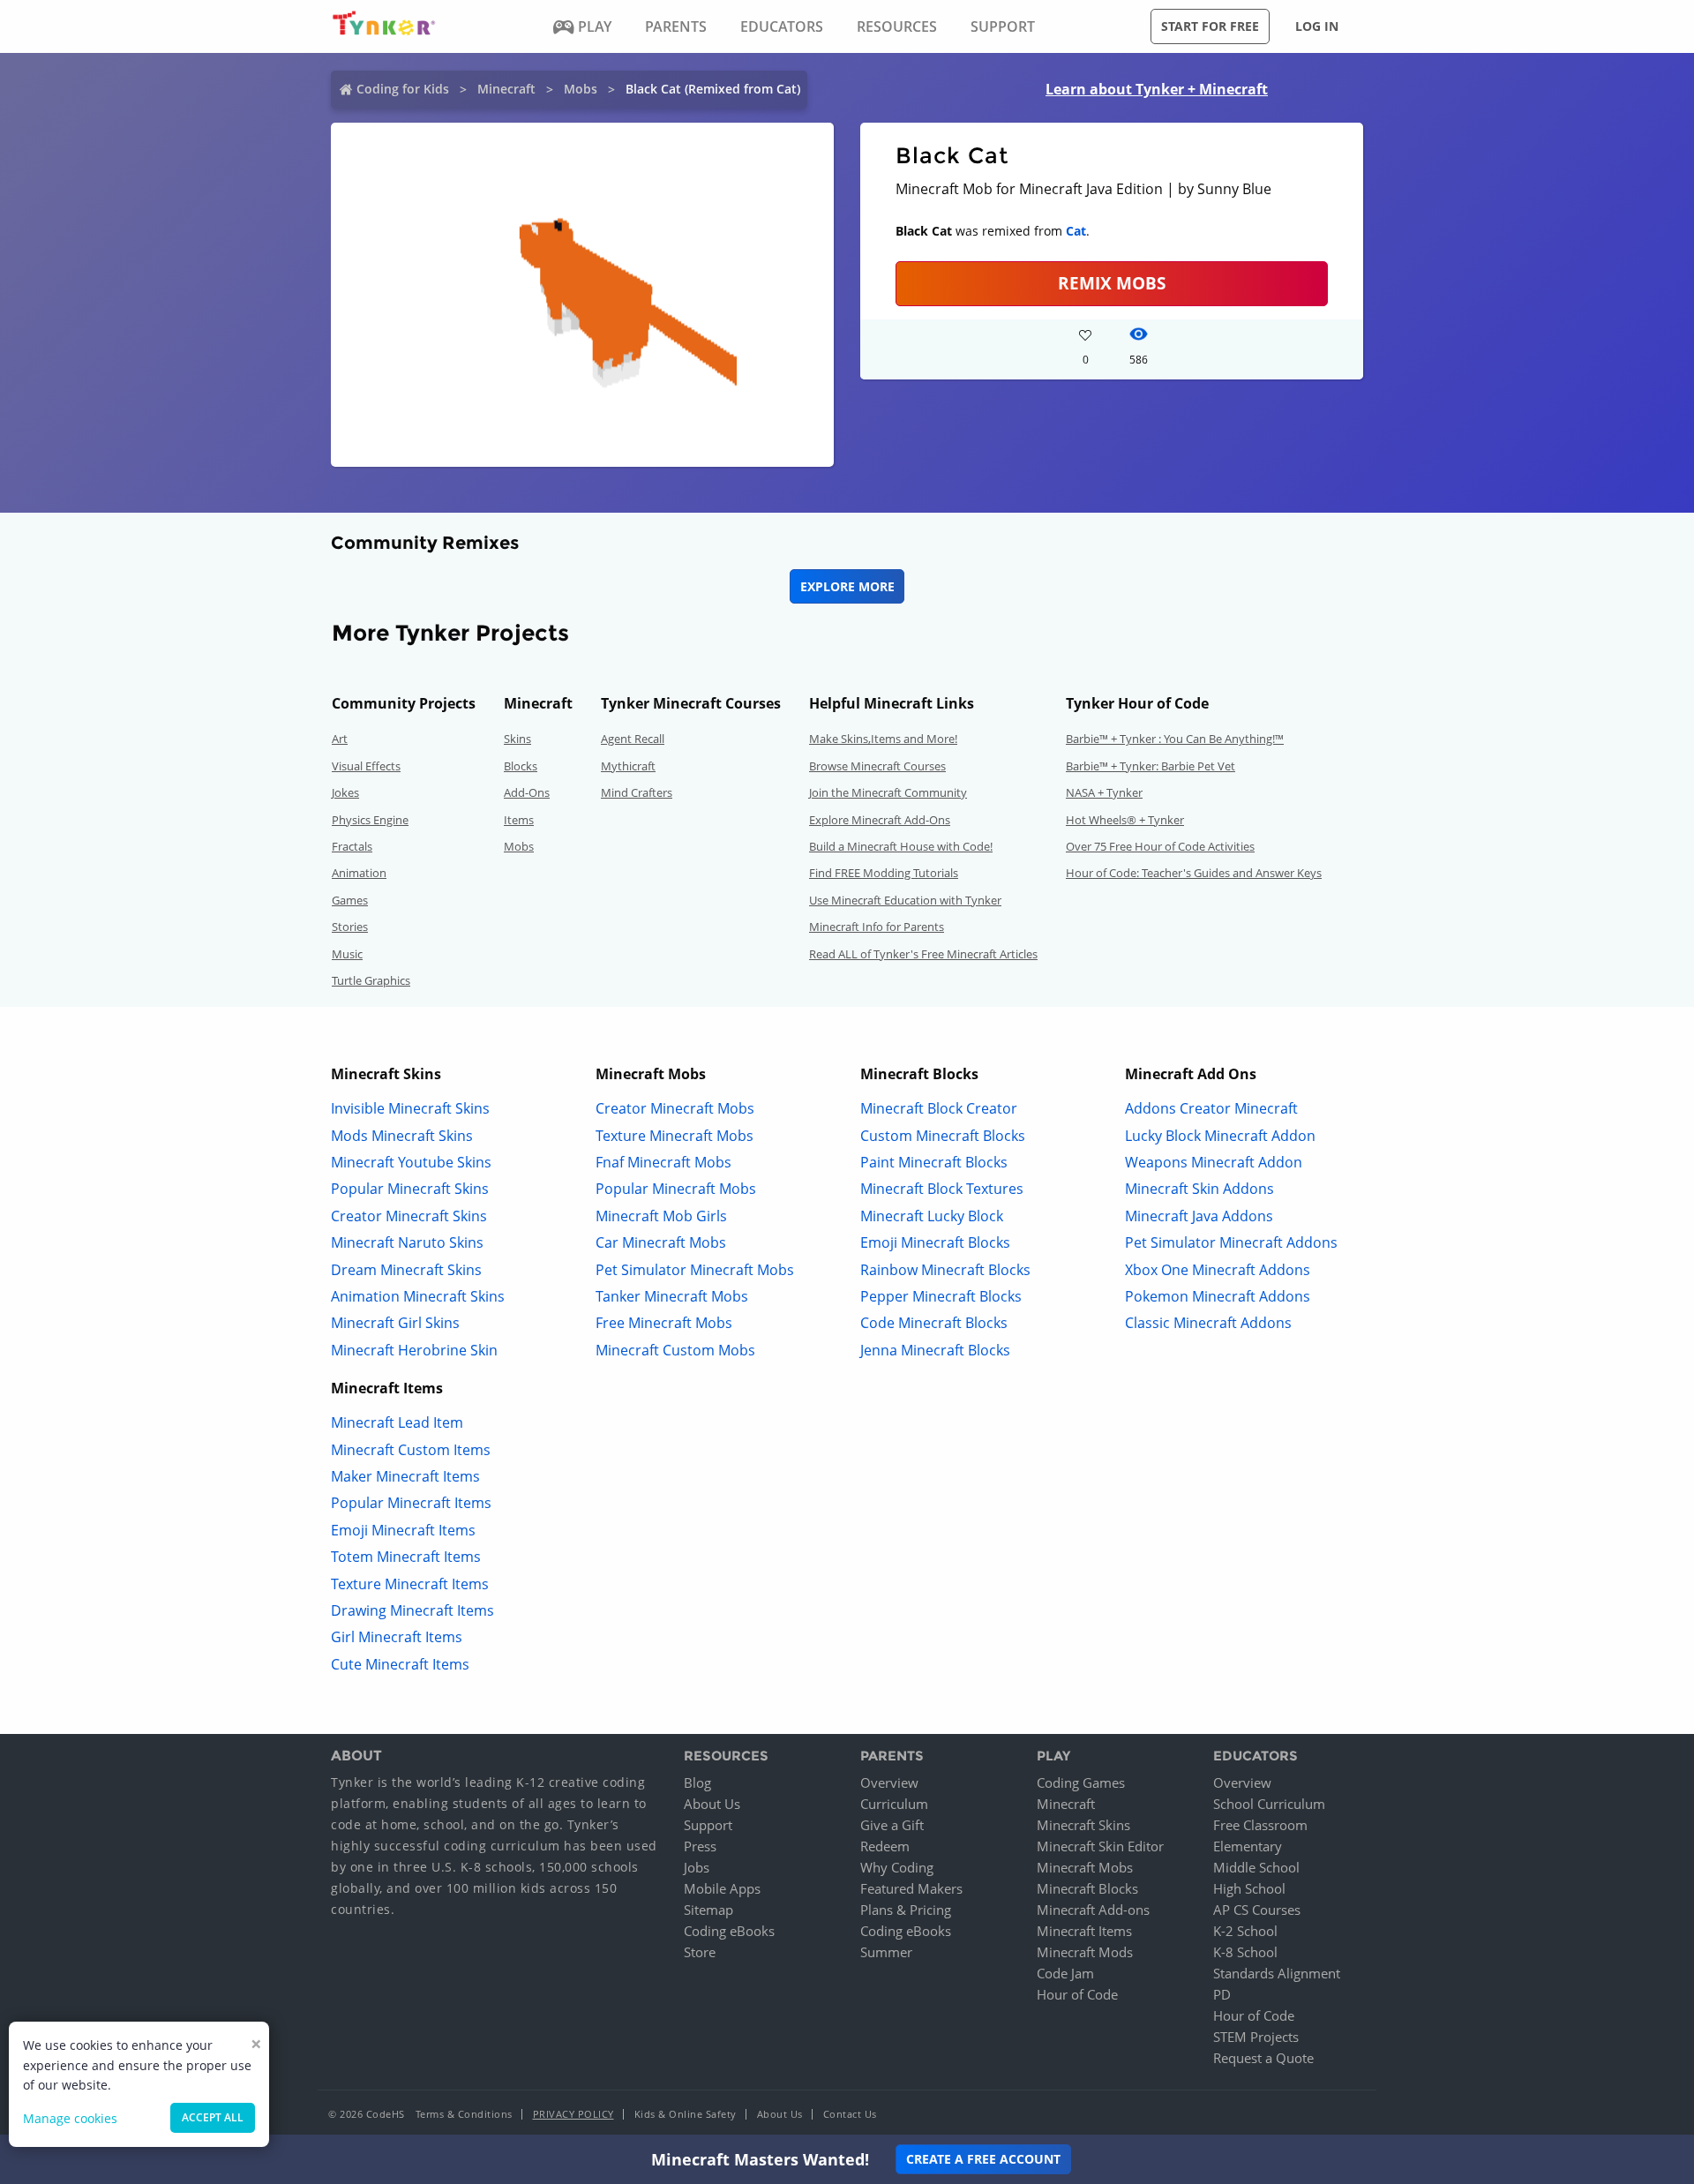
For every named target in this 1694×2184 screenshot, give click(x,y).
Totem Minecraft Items (406, 1557)
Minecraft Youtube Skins (411, 1162)
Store (700, 1952)
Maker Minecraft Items (405, 1476)
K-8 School (1245, 1952)
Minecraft (506, 89)
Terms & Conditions (464, 2114)
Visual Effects (366, 766)
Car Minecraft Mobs (661, 1242)
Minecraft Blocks (1087, 1888)
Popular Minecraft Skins (410, 1189)
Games (350, 900)
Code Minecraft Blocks (934, 1323)
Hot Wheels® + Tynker (1125, 820)
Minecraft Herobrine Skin (414, 1350)
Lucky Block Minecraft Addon (1220, 1136)
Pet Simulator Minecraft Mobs (695, 1270)
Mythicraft (628, 766)
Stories (350, 927)
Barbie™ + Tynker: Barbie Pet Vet (1151, 766)
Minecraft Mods (1085, 1952)
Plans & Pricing (906, 1910)
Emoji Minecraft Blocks (935, 1242)
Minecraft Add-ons (1093, 1910)
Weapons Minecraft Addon (1214, 1162)
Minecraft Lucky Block (932, 1216)
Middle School (1256, 1867)
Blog (697, 1782)
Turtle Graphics (371, 980)
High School (1249, 1888)
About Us (712, 1804)
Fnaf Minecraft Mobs (663, 1162)
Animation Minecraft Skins (418, 1296)
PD (1222, 1994)
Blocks (521, 766)
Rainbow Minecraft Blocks (945, 1270)
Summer (886, 1952)
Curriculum (894, 1804)
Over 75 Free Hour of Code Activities (1160, 846)
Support (708, 1825)
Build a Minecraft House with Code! (901, 846)
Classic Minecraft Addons (1208, 1323)
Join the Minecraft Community (888, 792)
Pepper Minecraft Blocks (941, 1296)
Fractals (352, 846)
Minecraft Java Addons (1199, 1216)
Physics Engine (370, 820)
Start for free (1210, 26)
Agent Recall (633, 739)
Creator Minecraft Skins (409, 1216)
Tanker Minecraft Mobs (672, 1296)
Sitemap (708, 1910)
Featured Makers (911, 1888)
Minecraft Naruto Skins (407, 1242)
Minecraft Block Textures (942, 1189)
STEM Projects (1256, 2037)
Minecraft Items (1084, 1931)
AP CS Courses (1257, 1910)
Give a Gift (892, 1825)
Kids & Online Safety (686, 2114)
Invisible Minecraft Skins (410, 1108)
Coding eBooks (729, 1931)
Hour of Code (1077, 1994)
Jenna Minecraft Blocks (935, 1350)
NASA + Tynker (1104, 792)
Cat (1076, 231)
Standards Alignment (1277, 1973)
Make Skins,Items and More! (883, 739)
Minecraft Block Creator (939, 1108)
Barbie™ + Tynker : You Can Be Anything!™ (1175, 739)
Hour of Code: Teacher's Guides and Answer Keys (1194, 873)
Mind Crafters (637, 792)
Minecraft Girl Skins (395, 1323)
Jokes (345, 792)
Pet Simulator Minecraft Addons (1231, 1242)
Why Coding (897, 1867)
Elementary (1248, 1846)
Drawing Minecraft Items (412, 1610)
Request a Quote (1263, 2058)
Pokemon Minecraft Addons (1218, 1296)
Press (700, 1846)
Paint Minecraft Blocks (934, 1162)
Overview (889, 1782)
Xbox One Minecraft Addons (1218, 1270)
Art (340, 739)
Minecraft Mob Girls (661, 1216)
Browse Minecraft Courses (877, 766)
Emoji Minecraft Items (403, 1530)
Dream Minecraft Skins (406, 1270)
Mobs (581, 89)
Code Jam (1065, 1973)
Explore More (847, 586)
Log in (1317, 26)
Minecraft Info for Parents (877, 927)
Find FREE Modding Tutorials (884, 873)
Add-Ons (527, 792)
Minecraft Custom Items (411, 1450)
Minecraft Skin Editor (1100, 1846)
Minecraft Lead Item (397, 1422)
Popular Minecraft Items (411, 1503)
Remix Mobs (1112, 283)
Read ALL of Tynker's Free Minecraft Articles (923, 954)
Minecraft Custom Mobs (675, 1350)
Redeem (885, 1846)
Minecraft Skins (1083, 1825)
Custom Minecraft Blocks (943, 1136)
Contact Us (850, 2114)
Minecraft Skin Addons (1199, 1189)
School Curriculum (1269, 1804)
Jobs (697, 1867)
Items (519, 820)
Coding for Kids (403, 89)
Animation (359, 873)
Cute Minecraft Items (400, 1664)
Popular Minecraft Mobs (676, 1189)
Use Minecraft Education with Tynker (905, 900)
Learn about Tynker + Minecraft (1157, 89)
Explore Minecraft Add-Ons (880, 820)
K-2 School (1245, 1931)
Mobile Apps (722, 1888)
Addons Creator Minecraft (1211, 1108)
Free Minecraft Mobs (664, 1323)
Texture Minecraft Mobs (675, 1136)
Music (347, 954)
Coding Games (1081, 1782)
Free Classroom (1260, 1825)
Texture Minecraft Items (410, 1584)
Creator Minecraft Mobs (675, 1108)
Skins (517, 739)
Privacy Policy (573, 2114)
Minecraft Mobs (1085, 1867)
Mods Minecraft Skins (402, 1136)
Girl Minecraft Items (397, 1637)
